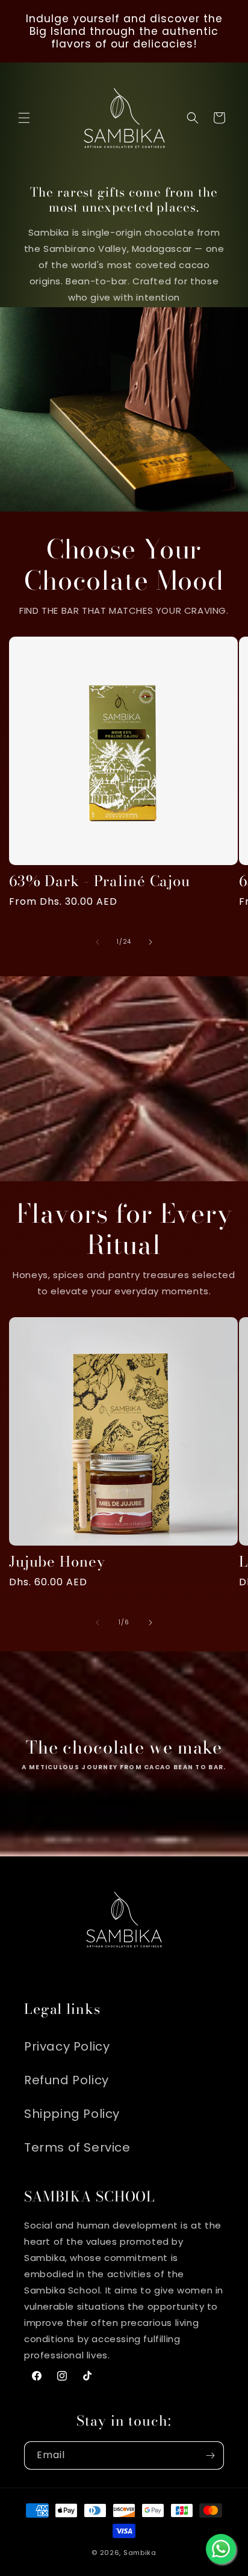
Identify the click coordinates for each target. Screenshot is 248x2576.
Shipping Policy (72, 2114)
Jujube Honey (57, 1562)
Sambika (140, 2553)
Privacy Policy (67, 2046)
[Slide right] (150, 942)
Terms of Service (77, 2147)
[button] (24, 118)
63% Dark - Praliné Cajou (100, 882)
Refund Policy (67, 2080)
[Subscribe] (210, 2455)
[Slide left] (98, 942)
